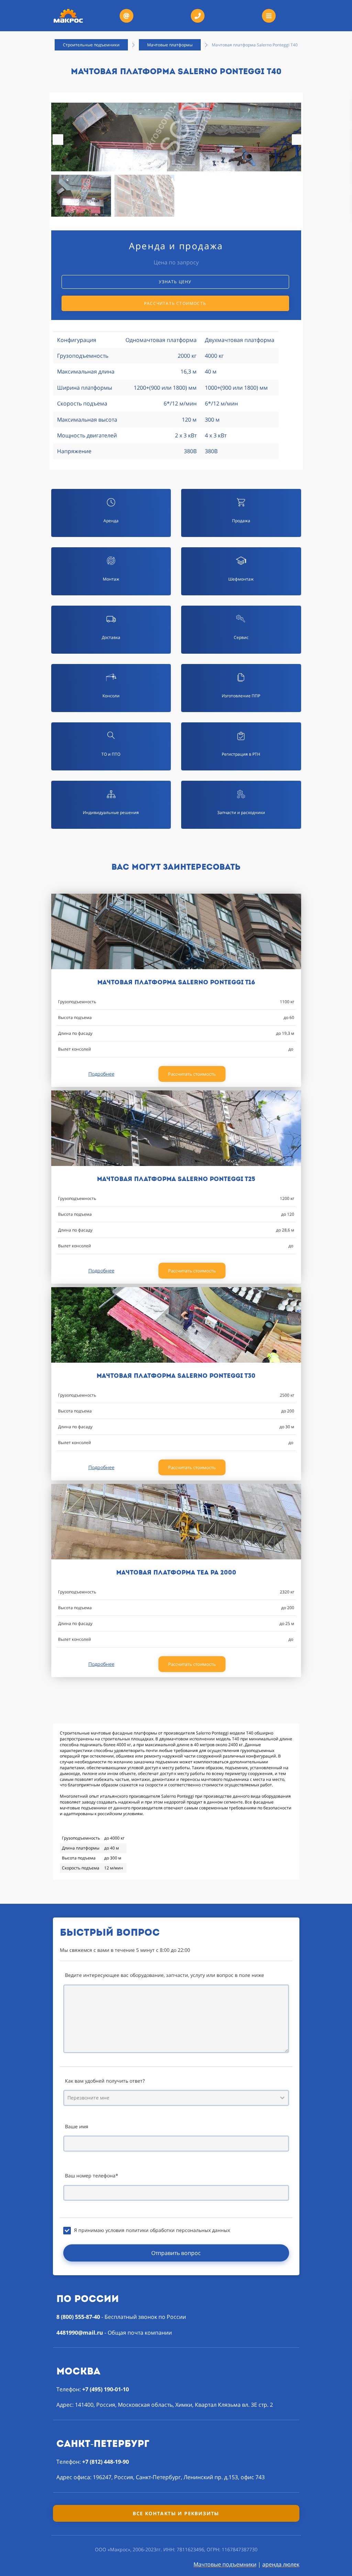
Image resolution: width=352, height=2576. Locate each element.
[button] (297, 140)
